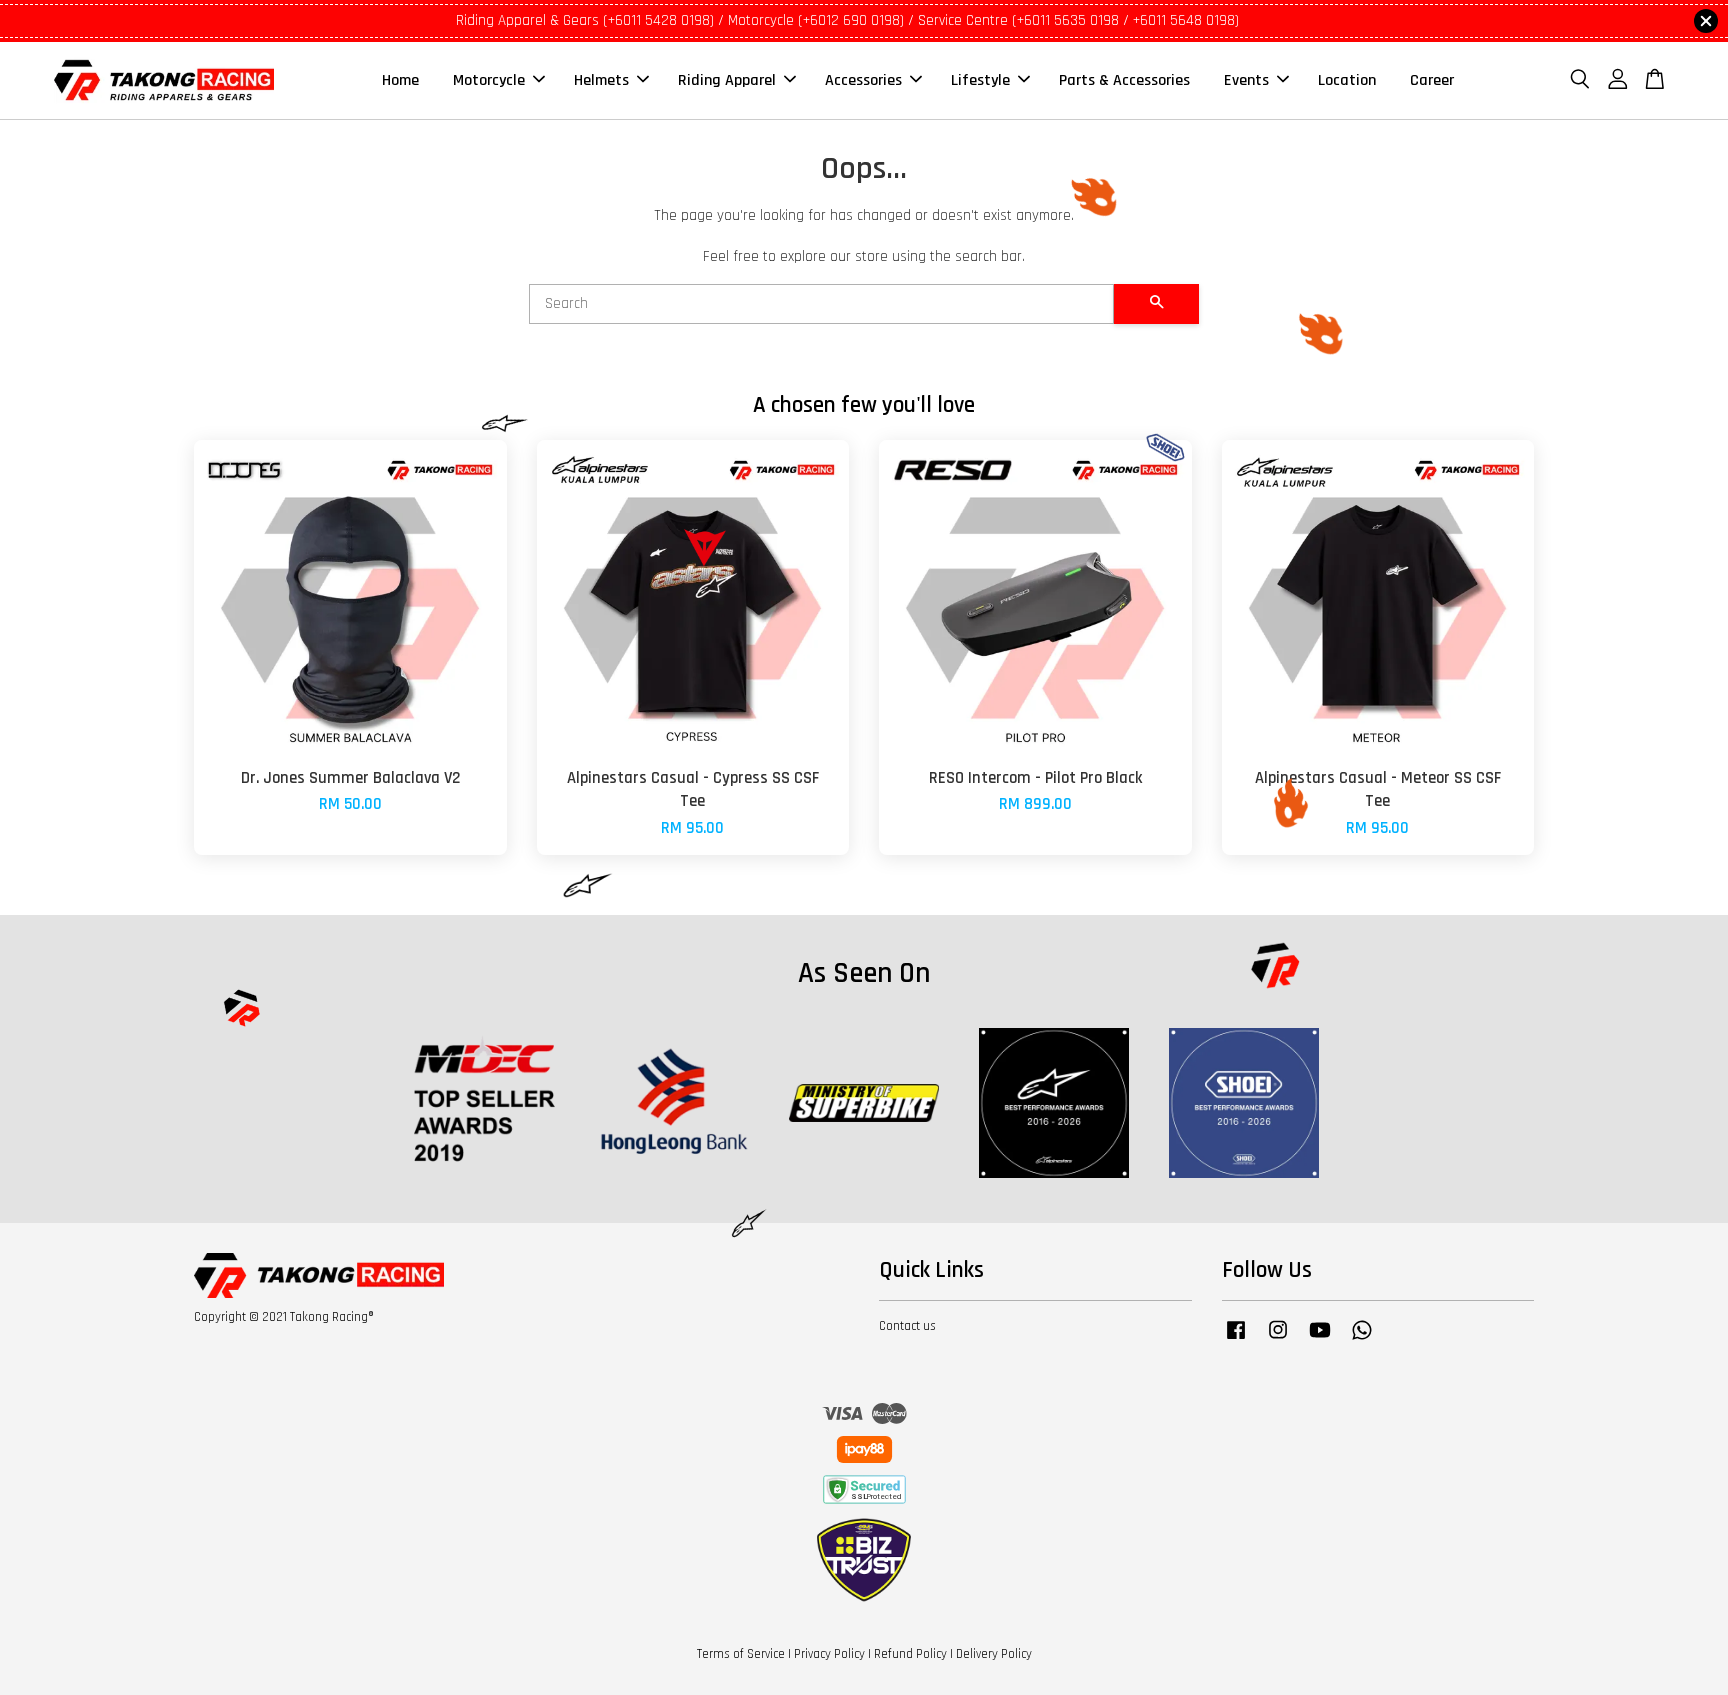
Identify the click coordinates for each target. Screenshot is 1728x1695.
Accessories (863, 80)
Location (1347, 80)
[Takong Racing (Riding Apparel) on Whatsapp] (1362, 1340)
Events (1246, 80)
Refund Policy (910, 1654)
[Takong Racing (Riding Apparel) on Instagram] (1278, 1340)
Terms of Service (741, 1654)
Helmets (601, 80)
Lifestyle (980, 80)
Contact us (907, 1326)
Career (1432, 80)
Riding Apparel (727, 80)
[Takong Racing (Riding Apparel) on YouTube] (1320, 1340)
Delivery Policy (994, 1654)
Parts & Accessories (1124, 80)
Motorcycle (489, 80)
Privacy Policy (829, 1654)
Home (400, 80)
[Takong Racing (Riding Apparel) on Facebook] (1236, 1340)
